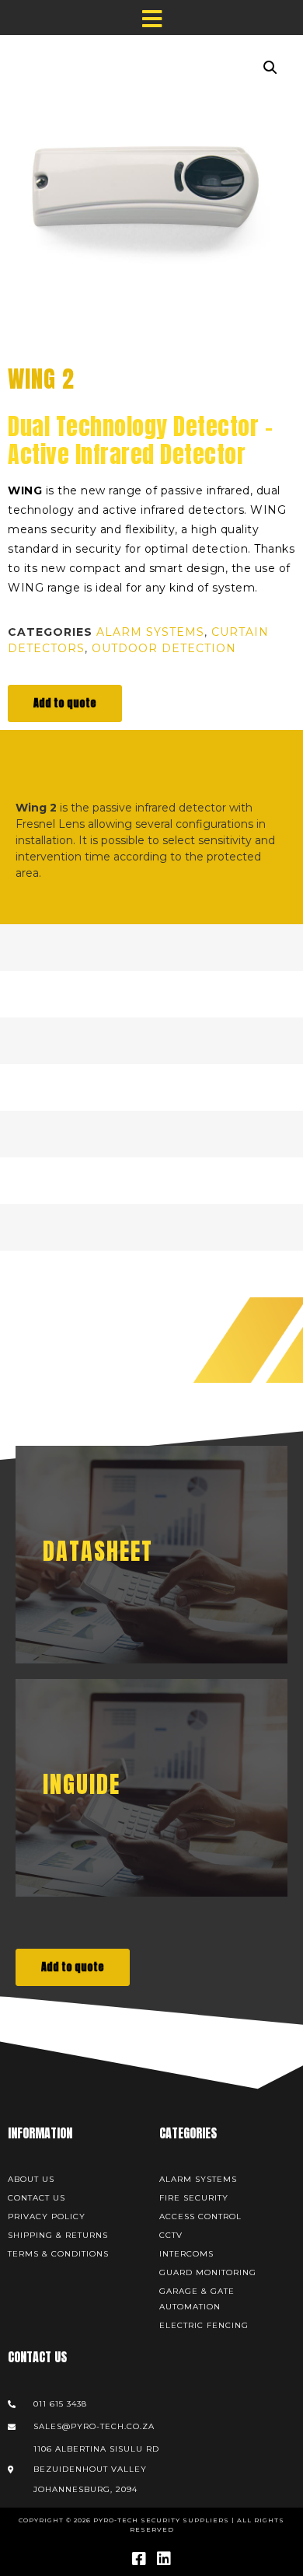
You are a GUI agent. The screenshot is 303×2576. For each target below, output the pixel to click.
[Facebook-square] (139, 2559)
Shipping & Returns (58, 2235)
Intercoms (186, 2254)
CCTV (171, 2235)
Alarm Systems (150, 632)
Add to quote (65, 703)
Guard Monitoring (208, 2272)
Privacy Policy (47, 2216)
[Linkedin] (164, 2559)
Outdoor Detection (164, 648)
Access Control (200, 2216)
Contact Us (37, 2198)
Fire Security (194, 2198)
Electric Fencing (204, 2325)
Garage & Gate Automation (197, 2299)
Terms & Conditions (58, 2254)
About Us (31, 2179)
